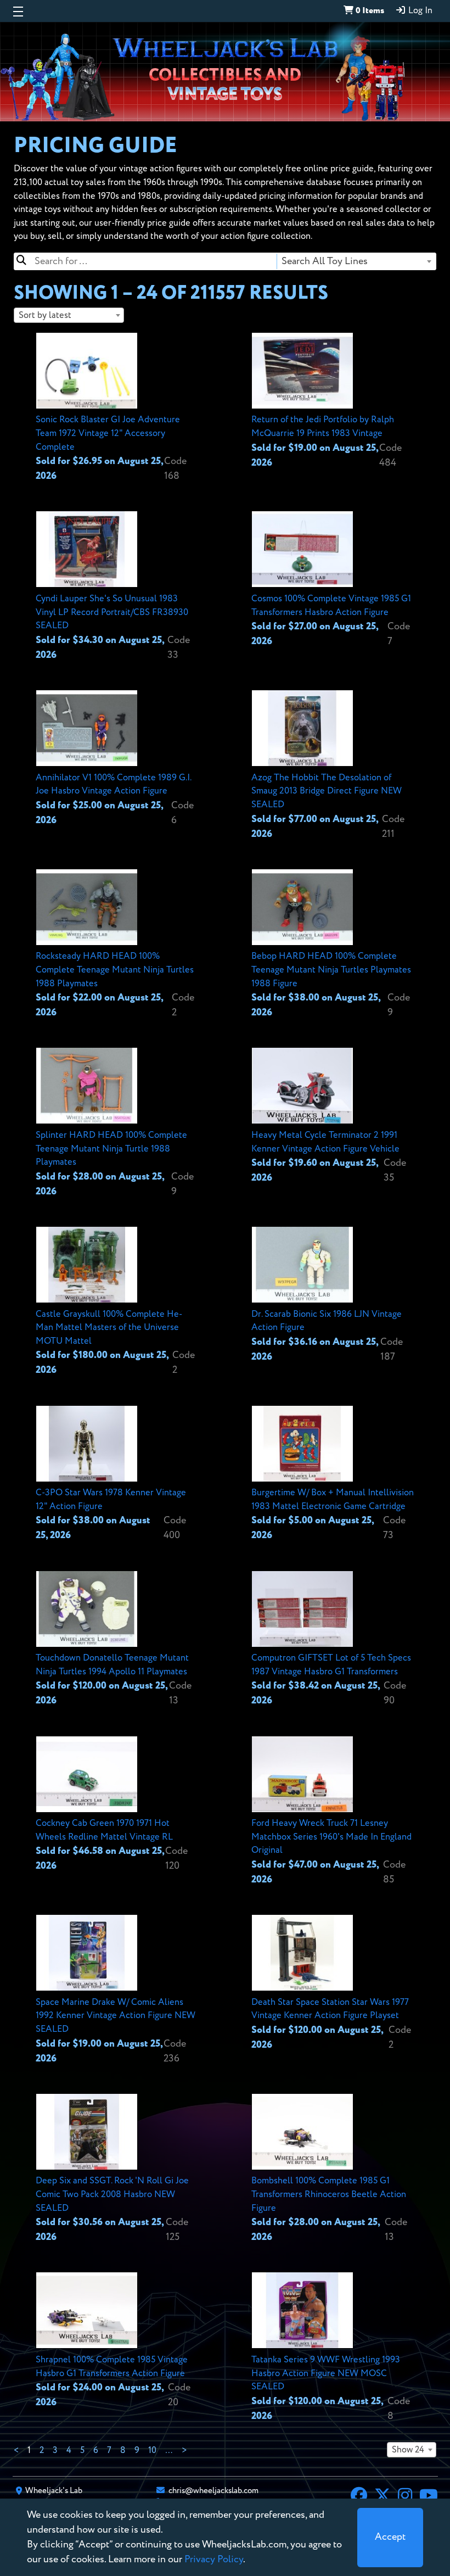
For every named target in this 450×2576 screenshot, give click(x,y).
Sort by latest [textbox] (45, 315)
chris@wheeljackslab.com (213, 2491)
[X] (383, 2497)
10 (152, 2451)
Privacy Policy (214, 2560)
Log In (419, 11)
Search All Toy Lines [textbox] (325, 261)
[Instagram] (405, 2497)
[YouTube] (429, 2497)
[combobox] (356, 261)
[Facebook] (359, 2497)
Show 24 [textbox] (408, 2450)
